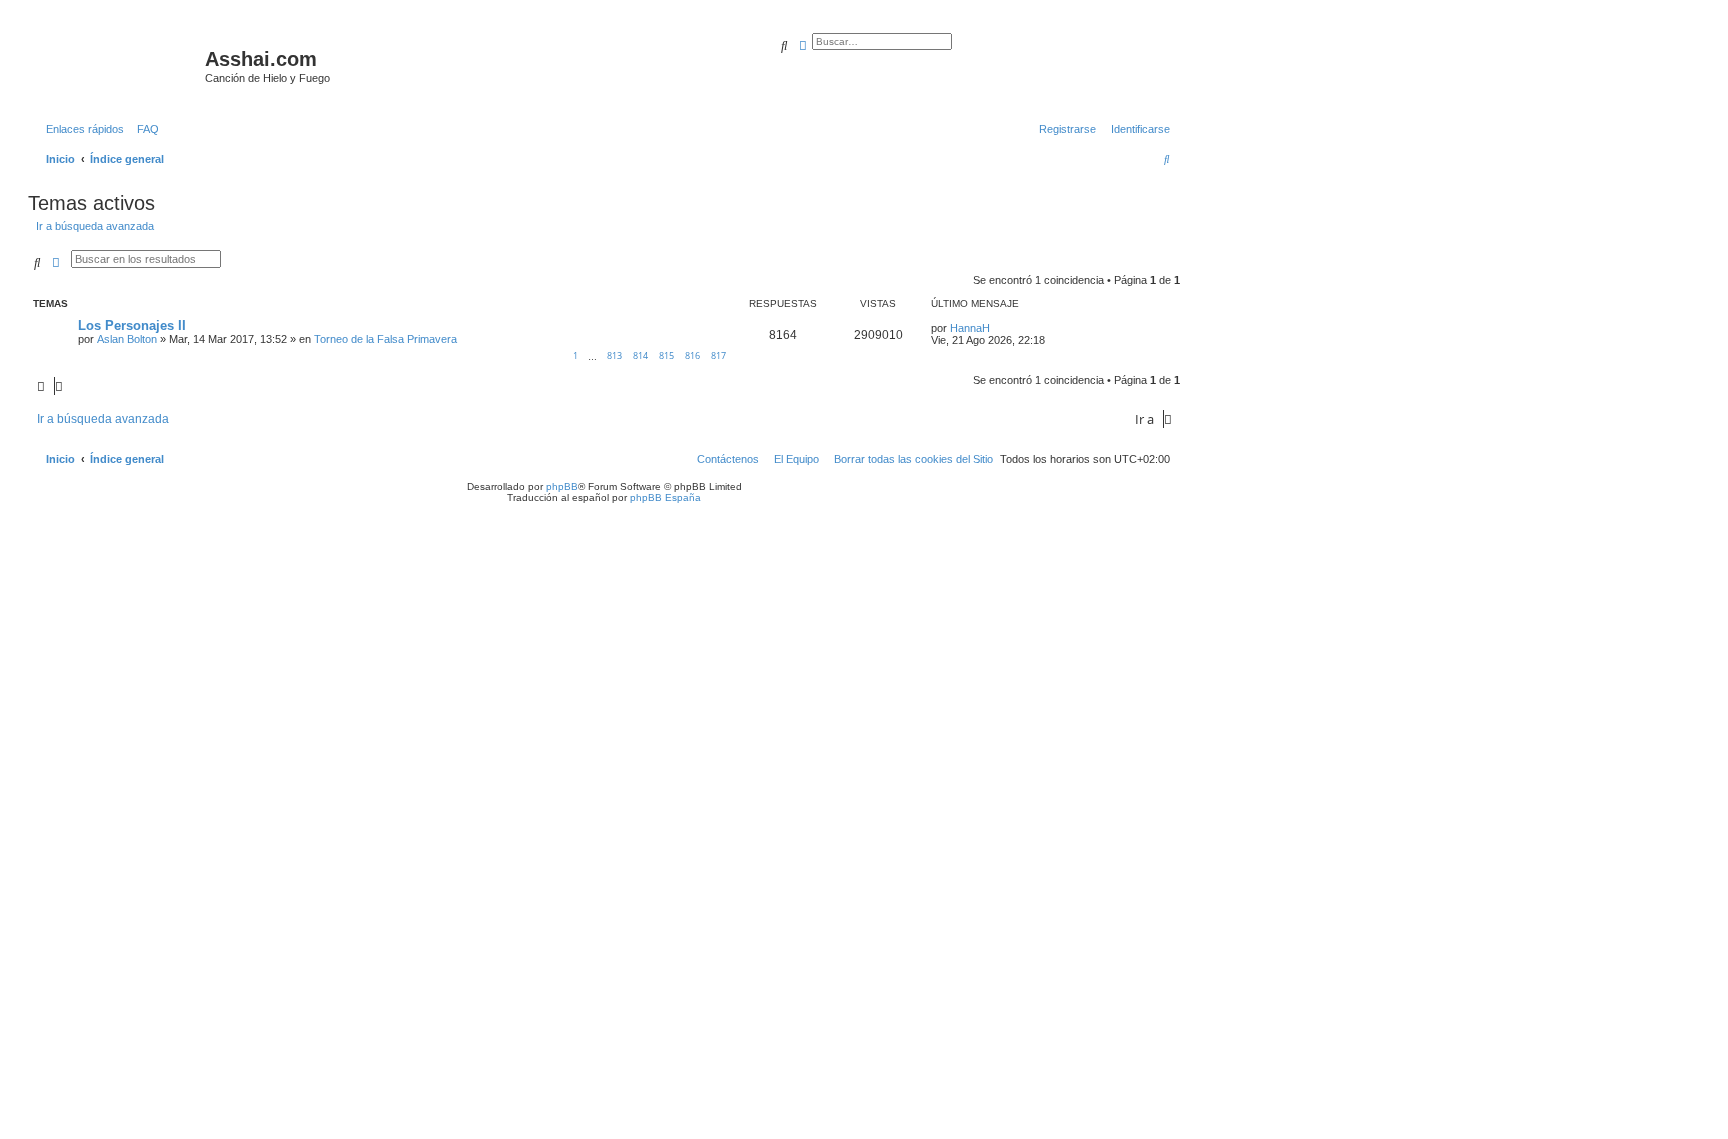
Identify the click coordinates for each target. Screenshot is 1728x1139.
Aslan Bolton (127, 339)
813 (614, 355)
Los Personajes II (132, 325)
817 (718, 355)
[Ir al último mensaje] (997, 328)
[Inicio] (119, 65)
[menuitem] (144, 129)
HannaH (970, 328)
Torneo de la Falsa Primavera (385, 339)
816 (692, 355)
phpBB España (665, 497)
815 (666, 355)
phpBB (562, 486)
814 (640, 355)
